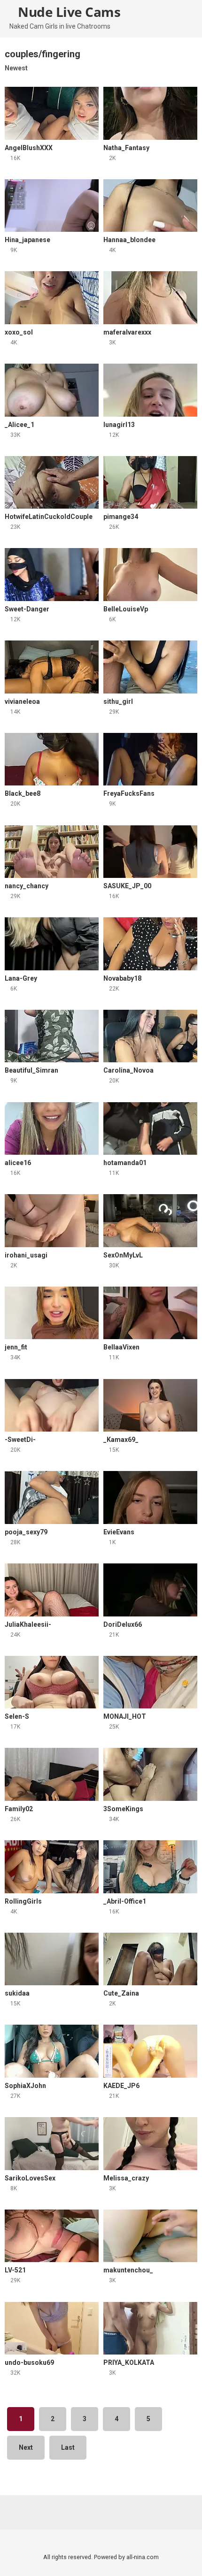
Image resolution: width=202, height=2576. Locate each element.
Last (68, 2447)
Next (26, 2447)
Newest (16, 68)
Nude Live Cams (68, 12)
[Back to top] (185, 2557)
